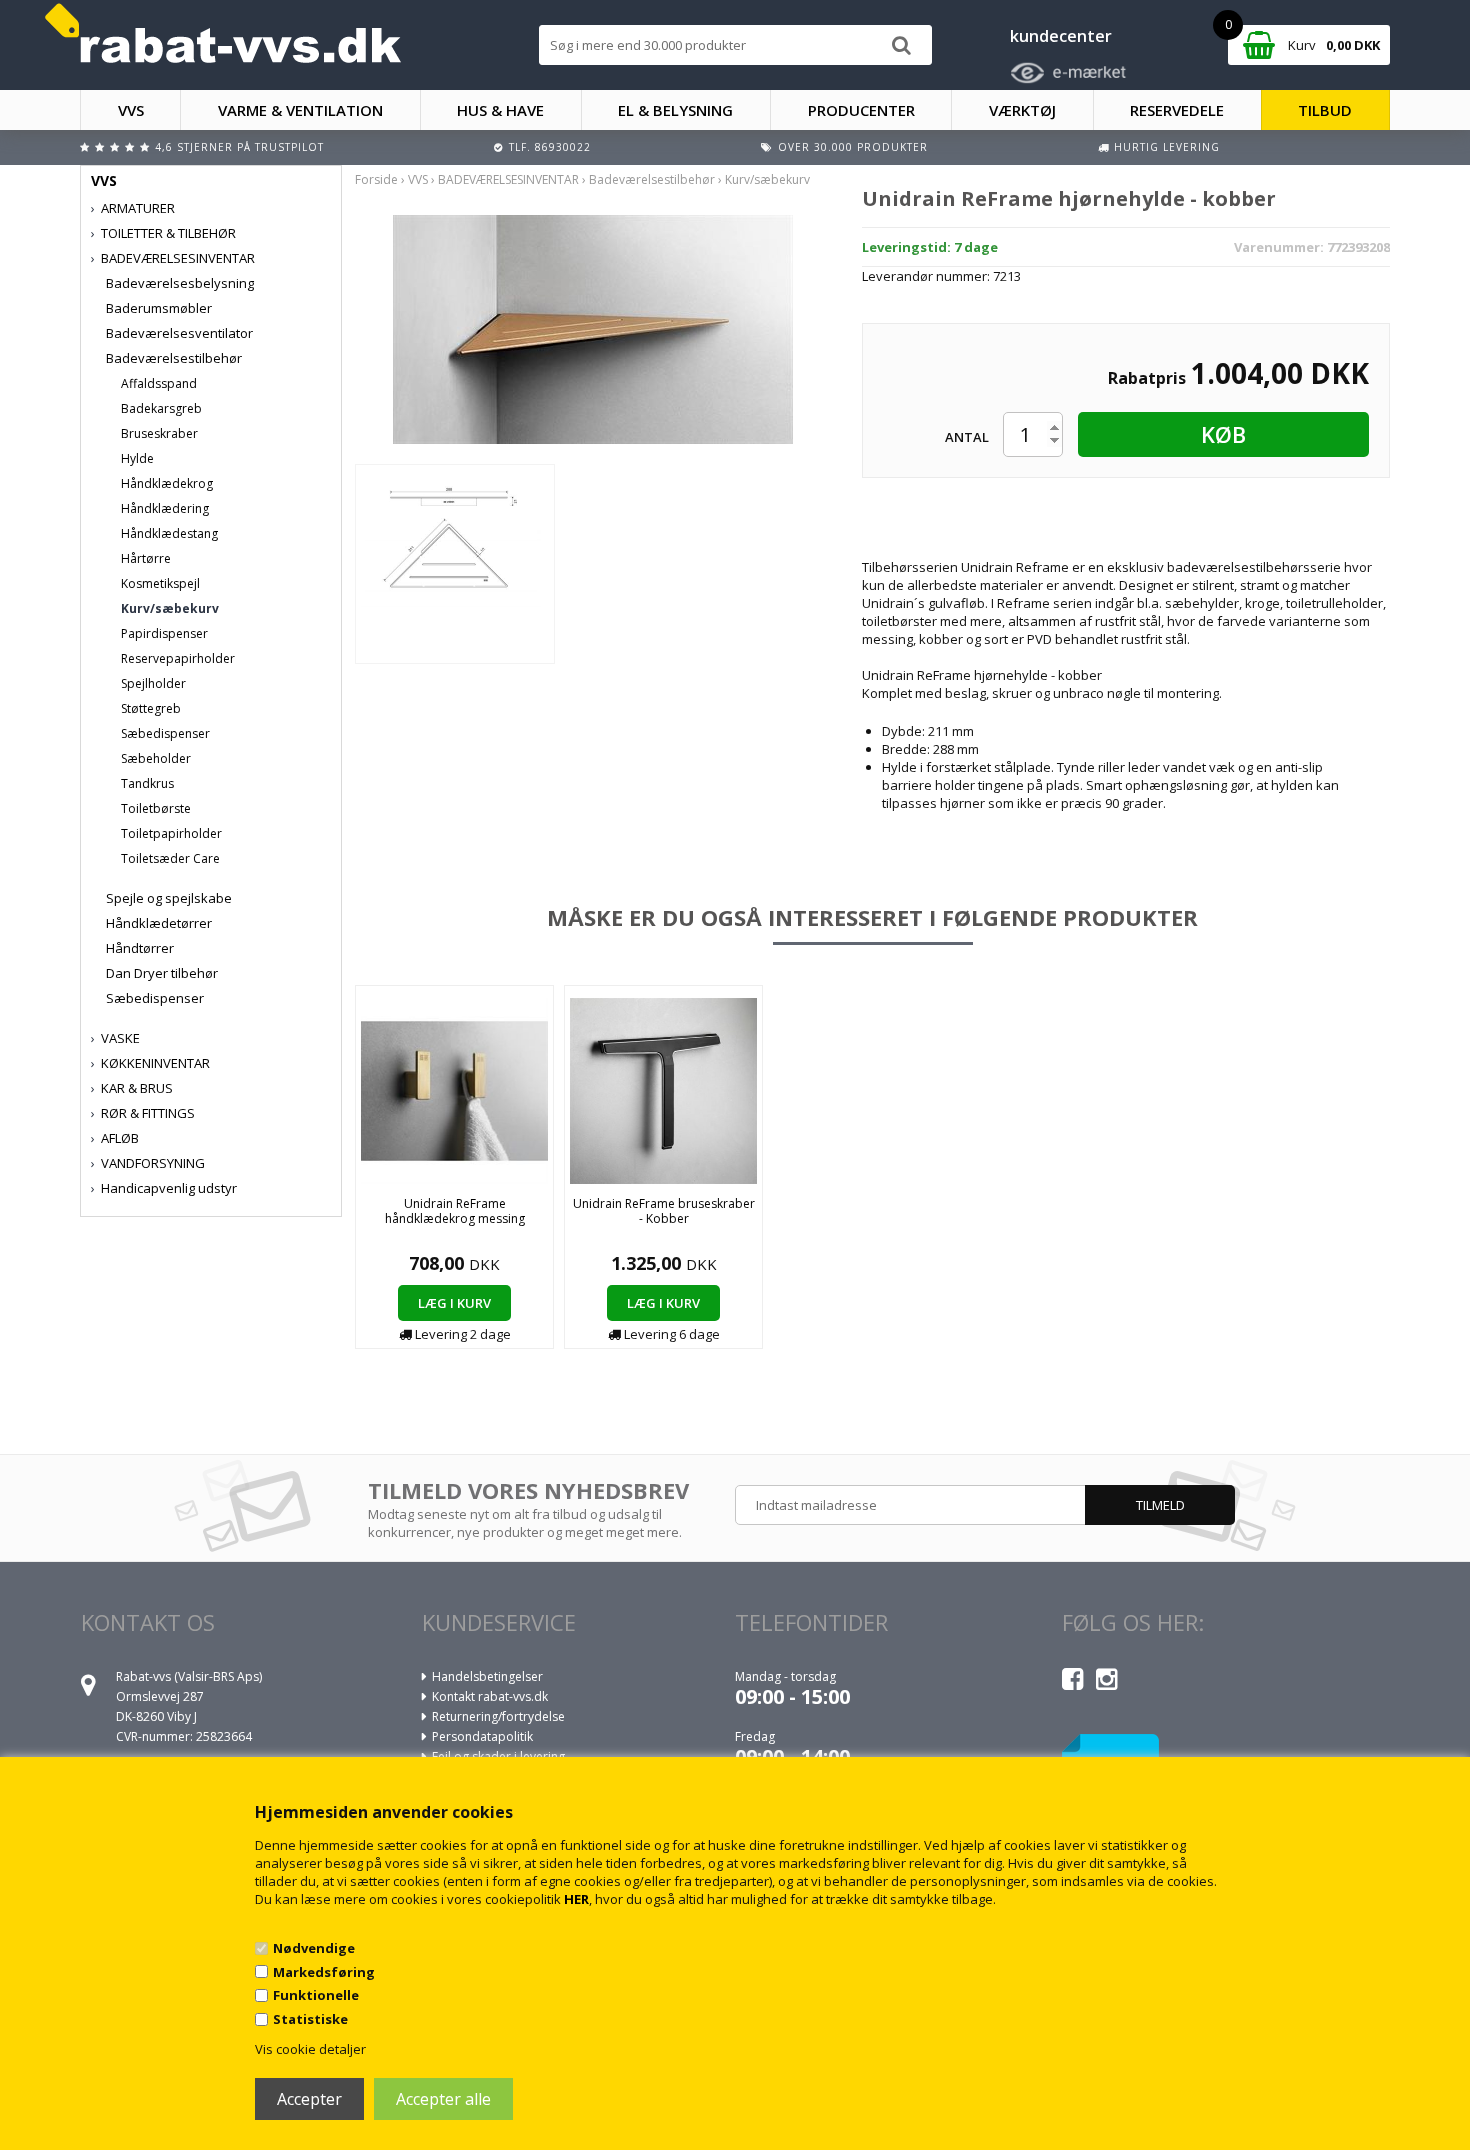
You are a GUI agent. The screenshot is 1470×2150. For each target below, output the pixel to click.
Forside (376, 179)
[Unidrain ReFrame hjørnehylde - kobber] (593, 328)
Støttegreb (151, 708)
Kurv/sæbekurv (170, 608)
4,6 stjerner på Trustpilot (239, 147)
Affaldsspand (159, 383)
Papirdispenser (164, 633)
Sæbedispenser (165, 733)
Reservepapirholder (178, 658)
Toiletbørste (156, 808)
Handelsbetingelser (487, 1676)
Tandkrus (147, 783)
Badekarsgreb (161, 408)
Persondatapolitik (482, 1736)
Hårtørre (146, 558)
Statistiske (310, 2019)
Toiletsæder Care (170, 858)
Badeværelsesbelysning (180, 283)
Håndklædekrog (167, 483)
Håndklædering (165, 508)
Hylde (137, 458)
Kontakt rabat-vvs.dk (490, 1696)
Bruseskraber (159, 433)
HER (576, 1899)
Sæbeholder (156, 758)
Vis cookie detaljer (310, 2049)
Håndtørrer (140, 948)
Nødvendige (314, 1948)
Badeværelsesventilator (179, 333)
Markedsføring (324, 1972)
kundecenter (1061, 36)
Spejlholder (153, 683)
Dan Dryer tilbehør (162, 973)
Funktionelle (316, 1995)
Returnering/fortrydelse (498, 1716)
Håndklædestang (169, 533)
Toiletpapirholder (171, 833)
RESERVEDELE (1177, 110)
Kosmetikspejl (160, 583)
